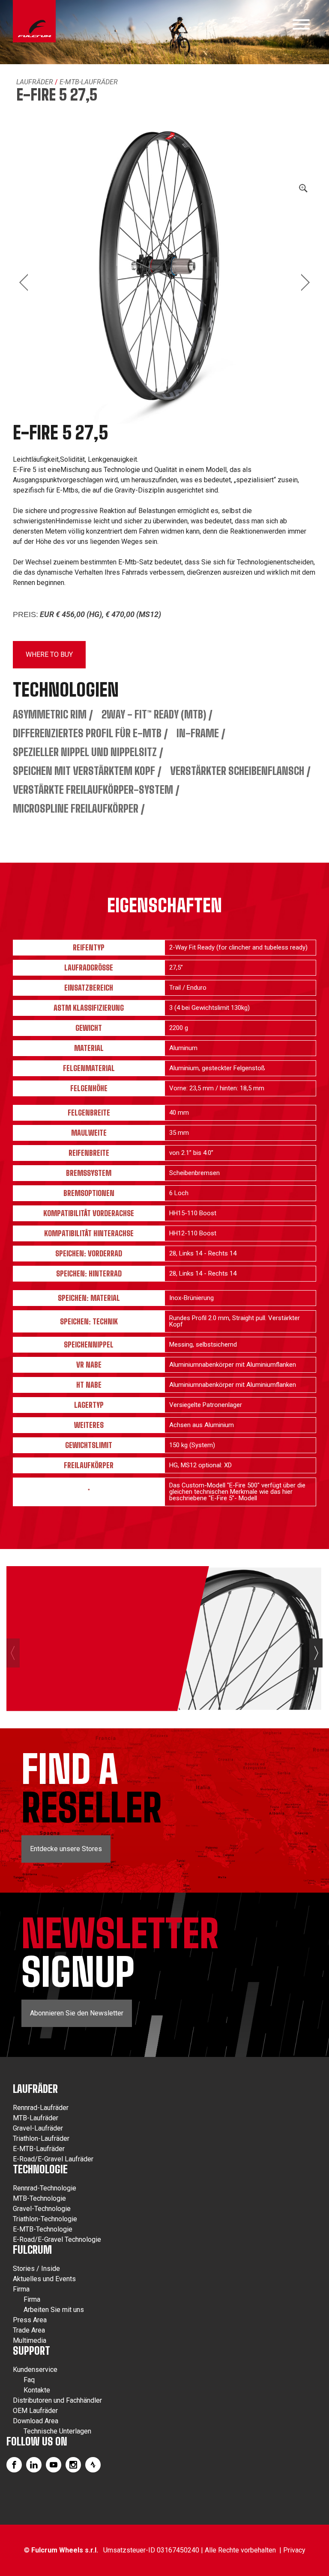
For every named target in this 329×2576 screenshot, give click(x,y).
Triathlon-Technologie (45, 2219)
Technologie (40, 2169)
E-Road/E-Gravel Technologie (57, 2239)
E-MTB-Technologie (43, 2229)
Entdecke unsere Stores (66, 1849)
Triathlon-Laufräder (41, 2138)
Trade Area (29, 2330)
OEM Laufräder (35, 2411)
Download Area (36, 2421)
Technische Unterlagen (57, 2431)
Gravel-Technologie (42, 2209)
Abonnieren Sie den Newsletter (77, 2013)
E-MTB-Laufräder (89, 82)
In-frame (198, 733)
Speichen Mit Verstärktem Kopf (84, 771)
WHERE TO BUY (49, 654)
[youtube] (54, 2465)
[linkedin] (34, 2465)
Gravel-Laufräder (38, 2128)
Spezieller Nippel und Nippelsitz (85, 752)
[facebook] (14, 2465)
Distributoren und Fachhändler (57, 2400)
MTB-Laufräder (36, 2118)
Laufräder (35, 82)
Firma (21, 2289)
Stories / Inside (36, 2269)
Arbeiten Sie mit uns (54, 2310)
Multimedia (30, 2340)
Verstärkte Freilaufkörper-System (93, 790)
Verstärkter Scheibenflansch (237, 771)
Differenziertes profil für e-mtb (87, 733)
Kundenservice (35, 2370)
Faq (29, 2380)
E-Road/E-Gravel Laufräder (53, 2159)
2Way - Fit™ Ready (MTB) (154, 714)
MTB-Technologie (39, 2198)
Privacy (294, 2550)
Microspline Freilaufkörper (76, 809)
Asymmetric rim (50, 714)
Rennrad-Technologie (45, 2188)
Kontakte (37, 2390)
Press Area (30, 2320)
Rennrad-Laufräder (41, 2108)
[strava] (93, 2465)
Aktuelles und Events (44, 2279)
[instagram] (73, 2465)
